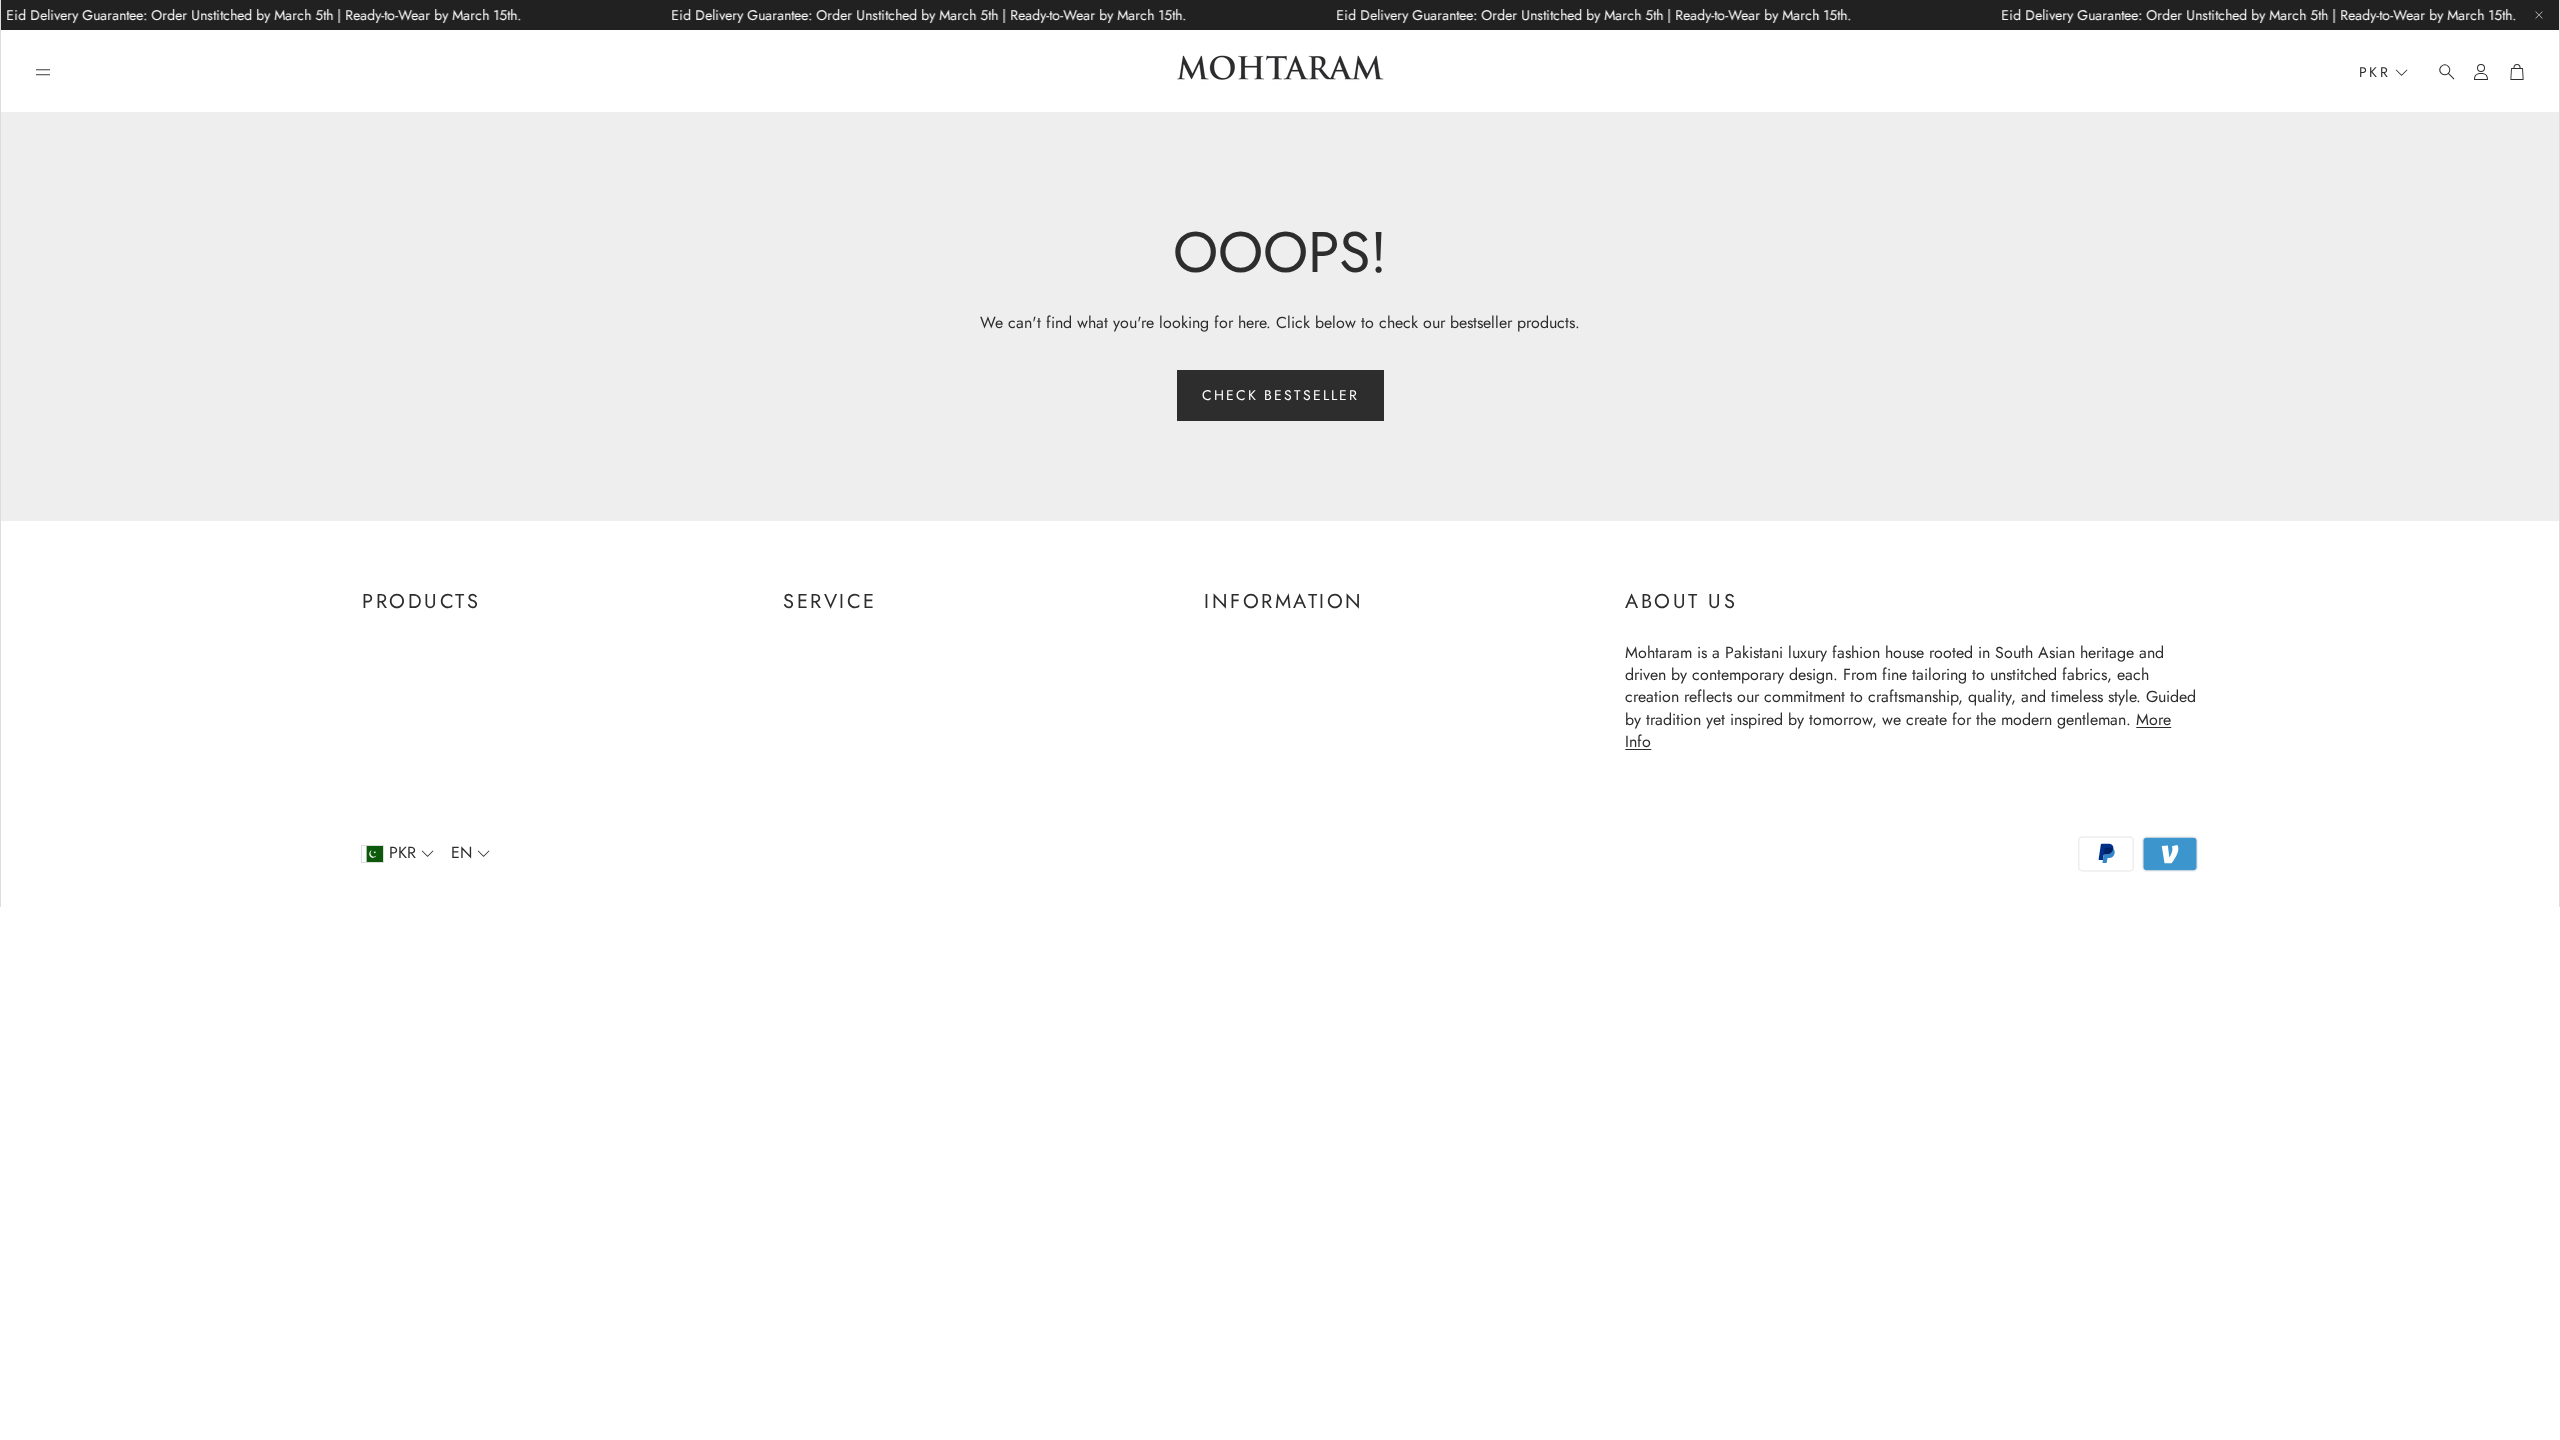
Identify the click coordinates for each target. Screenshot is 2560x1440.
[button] (43, 72)
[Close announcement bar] (2539, 15)
